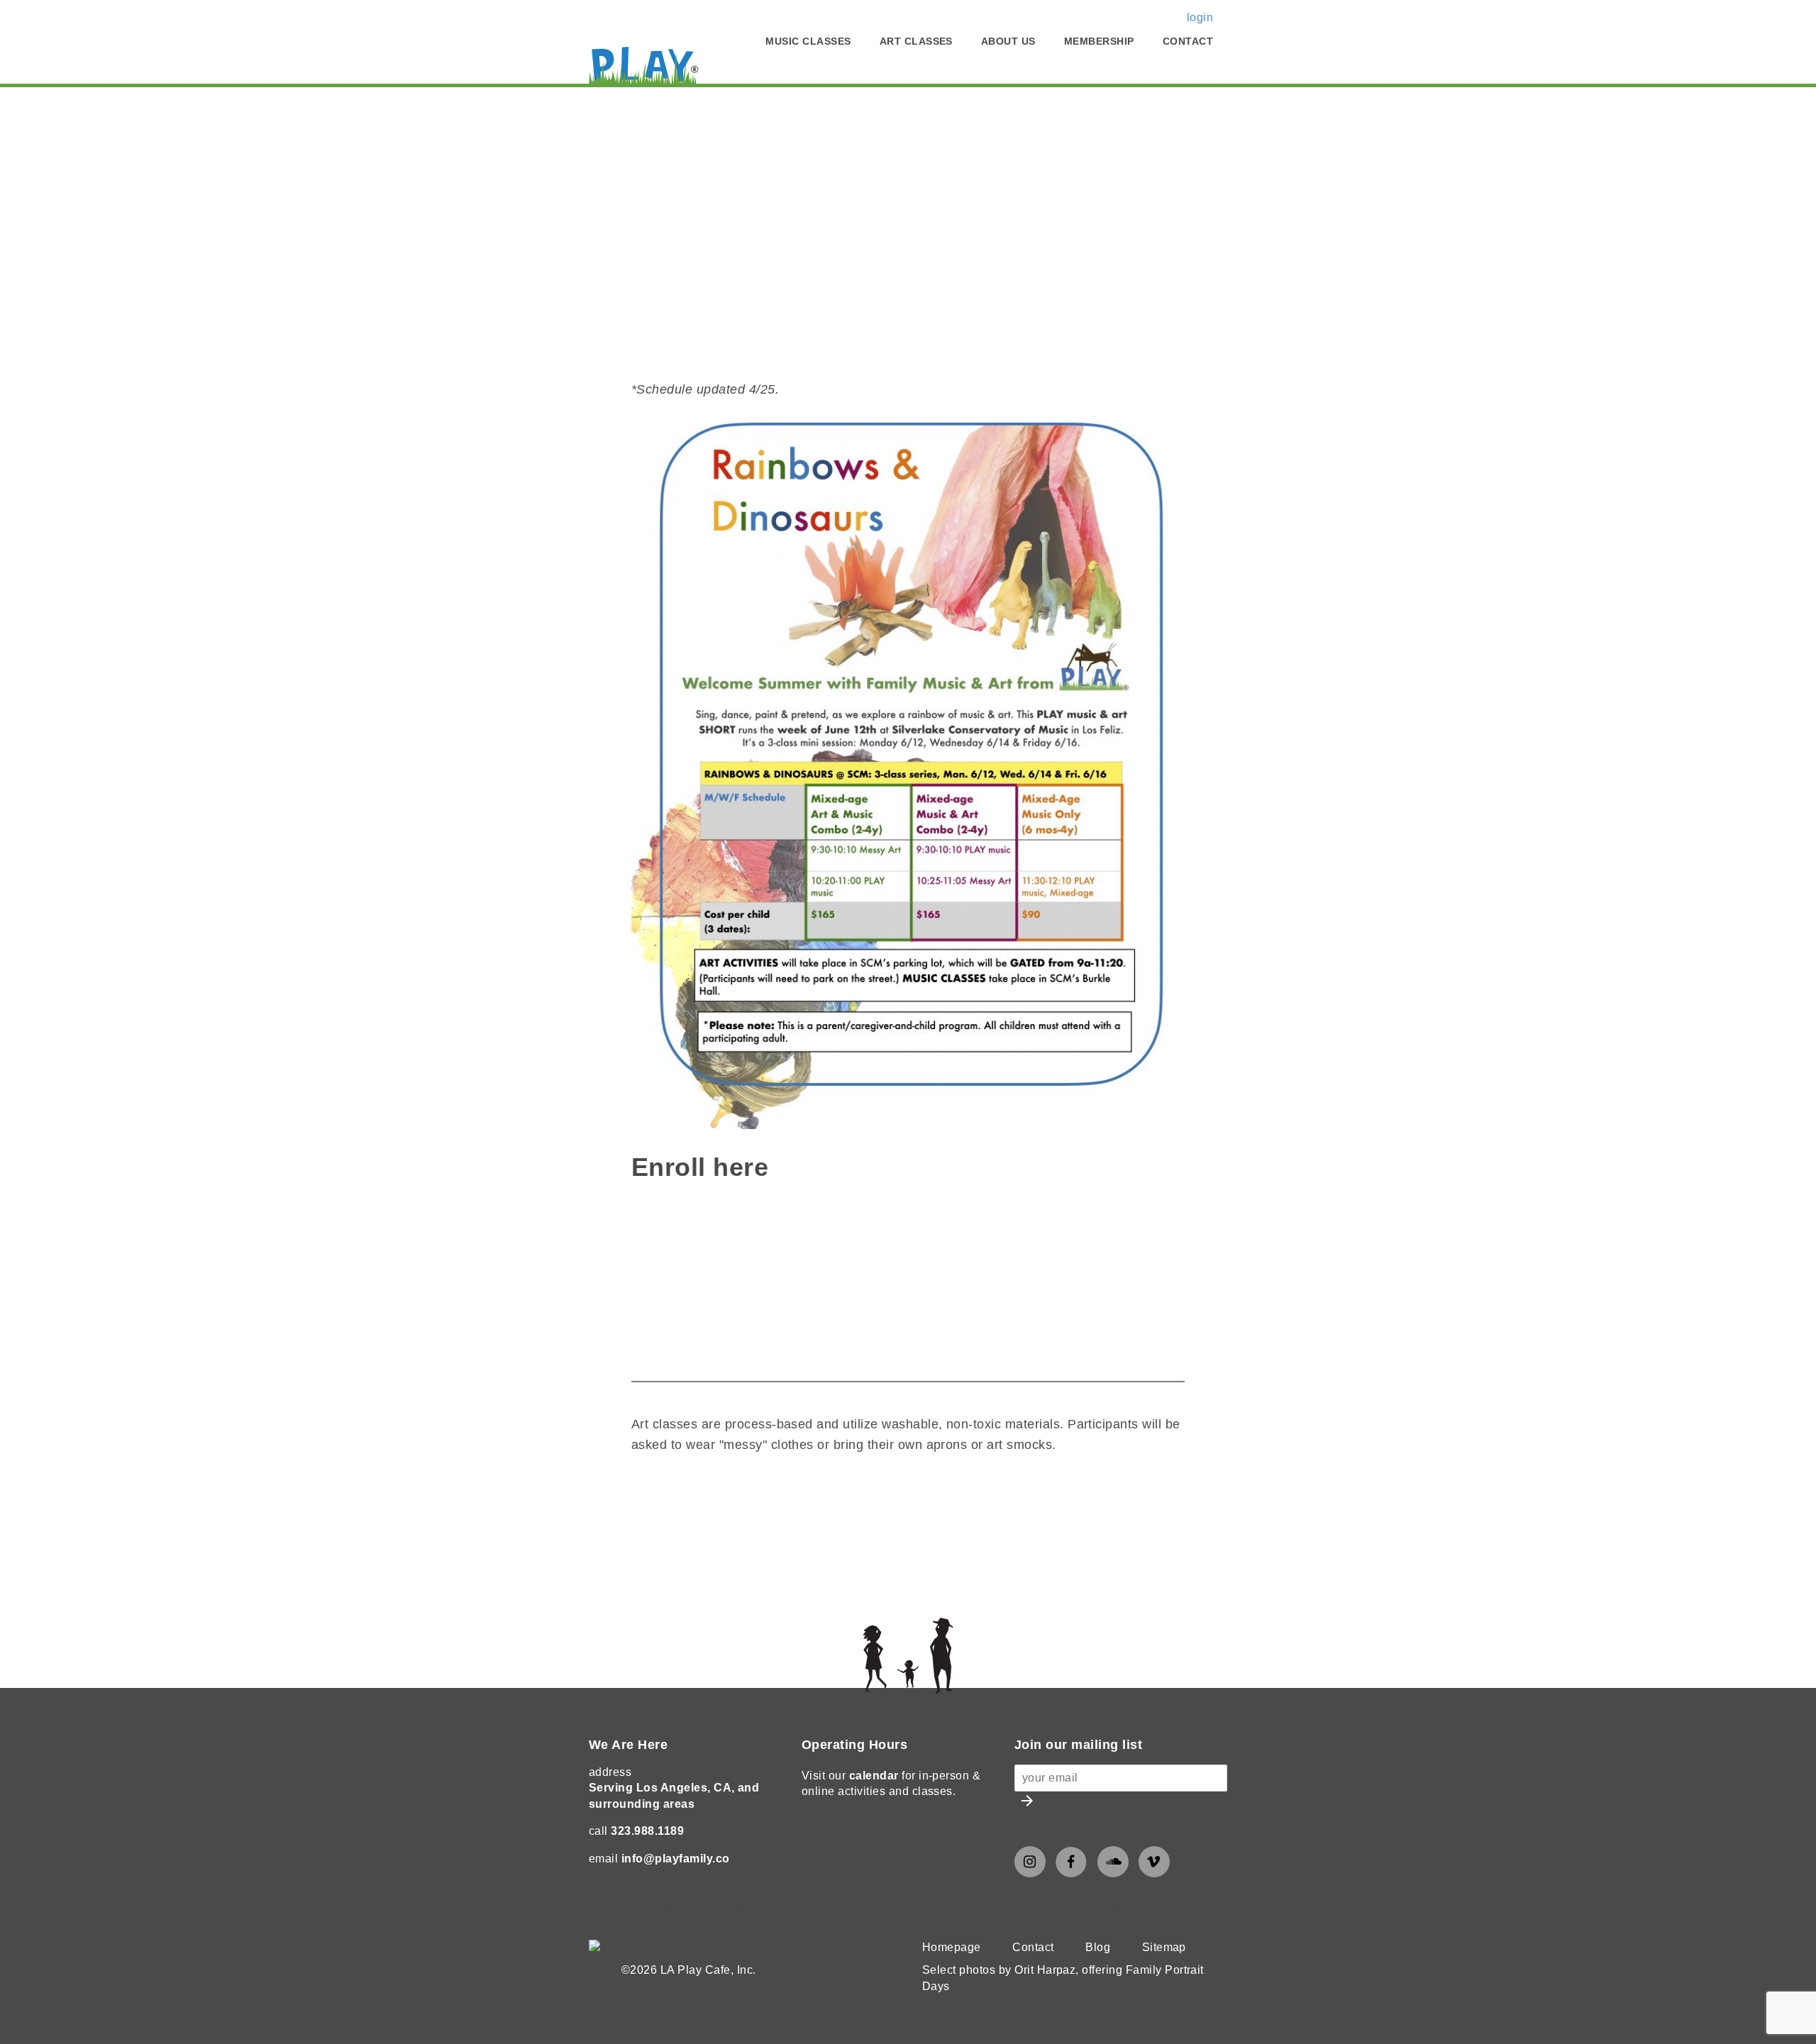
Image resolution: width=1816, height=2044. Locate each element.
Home (605, 107)
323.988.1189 (647, 1831)
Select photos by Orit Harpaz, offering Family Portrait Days (1063, 1978)
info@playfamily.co (676, 1859)
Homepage (952, 1947)
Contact (1188, 41)
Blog (1098, 1947)
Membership (1099, 41)
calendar (874, 1776)
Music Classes (808, 41)
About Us (1008, 41)
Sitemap (1164, 1947)
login (1200, 17)
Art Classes (916, 41)
